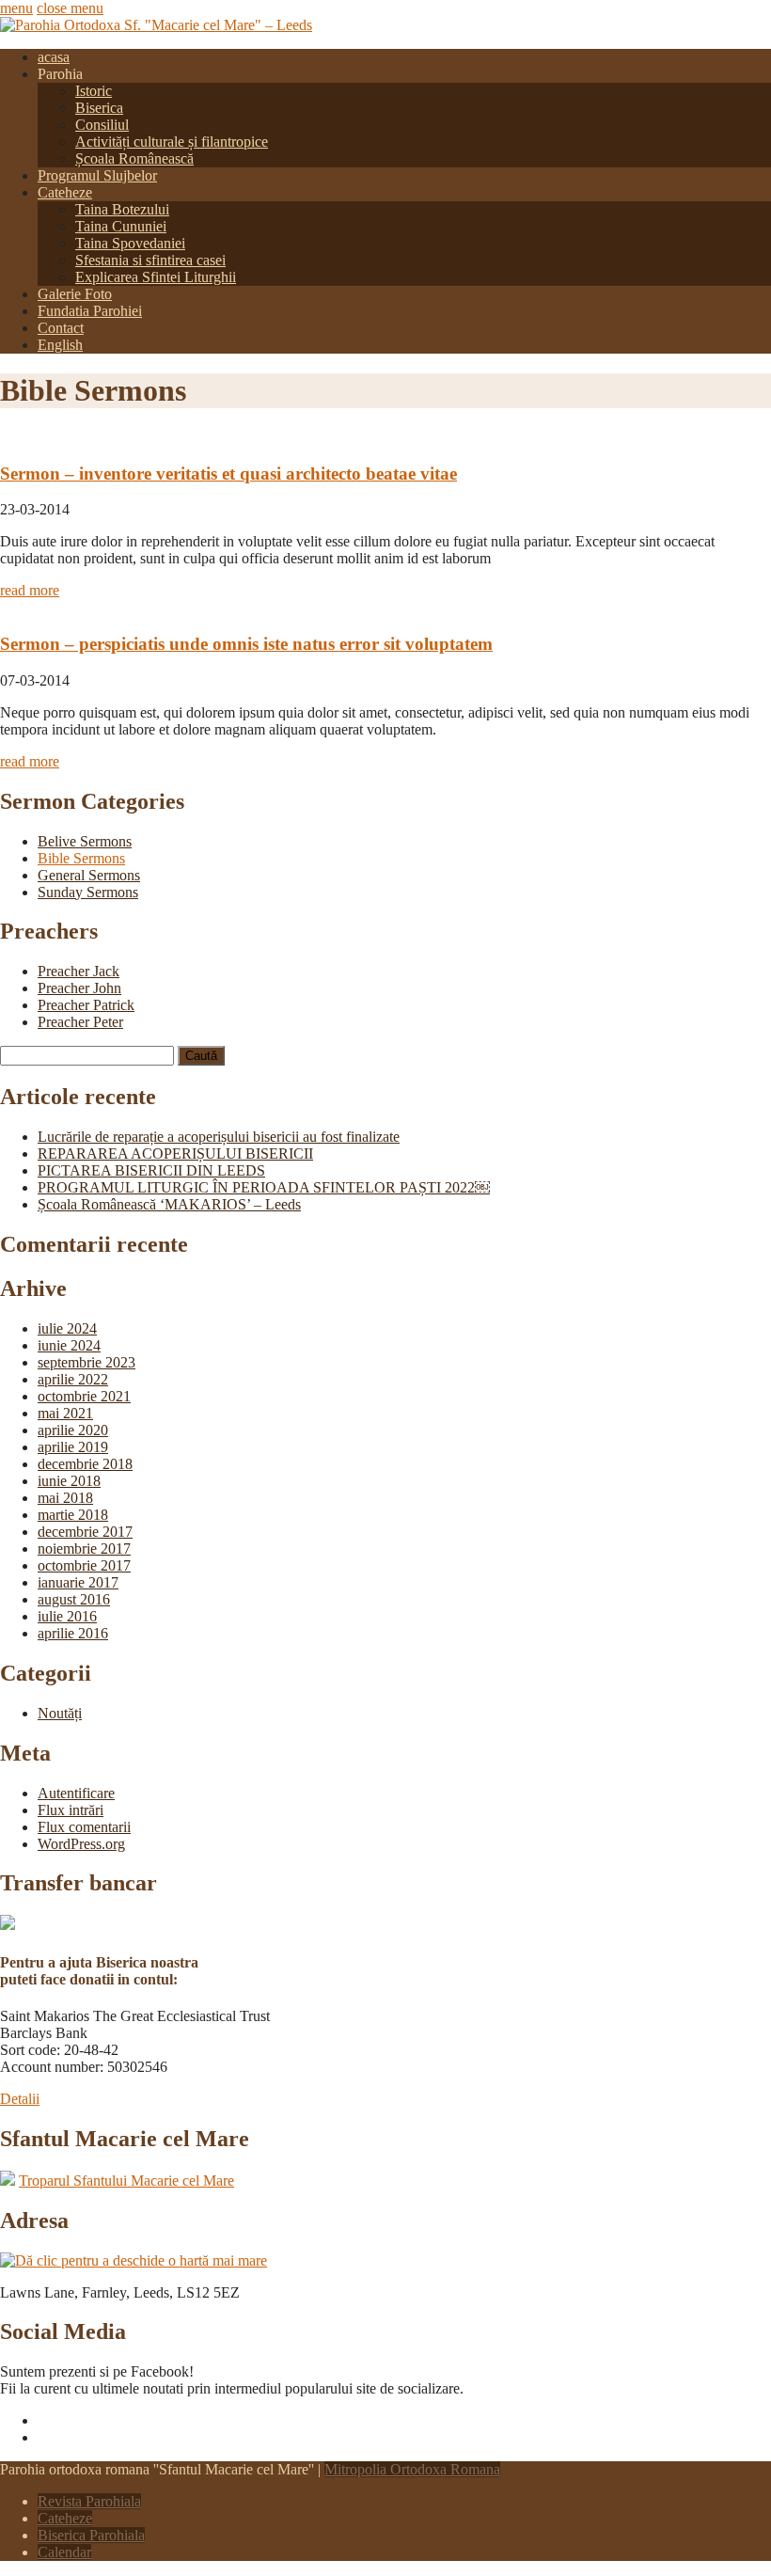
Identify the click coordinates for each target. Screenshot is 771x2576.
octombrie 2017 (84, 1565)
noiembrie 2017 (84, 1549)
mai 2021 (65, 1413)
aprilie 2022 (73, 1379)
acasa (54, 57)
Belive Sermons (85, 841)
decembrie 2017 (85, 1532)
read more (30, 590)
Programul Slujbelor (97, 175)
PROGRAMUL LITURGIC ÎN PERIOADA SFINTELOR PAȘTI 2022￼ (264, 1187)
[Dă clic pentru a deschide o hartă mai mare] (134, 2260)
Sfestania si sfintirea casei (150, 260)
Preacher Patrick (86, 1005)
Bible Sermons (81, 858)
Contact (61, 328)
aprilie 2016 (73, 1633)
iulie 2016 (67, 1616)
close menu (70, 8)
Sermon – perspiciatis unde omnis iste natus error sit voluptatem (246, 644)
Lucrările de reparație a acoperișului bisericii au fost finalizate (219, 1137)
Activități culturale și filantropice (172, 142)
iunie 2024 (69, 1345)
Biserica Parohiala (91, 2535)
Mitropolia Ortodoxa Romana (412, 2469)
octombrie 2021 (84, 1396)
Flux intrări (71, 1810)
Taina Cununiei (121, 226)
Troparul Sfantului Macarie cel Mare (126, 2181)
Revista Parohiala (89, 2501)
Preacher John (79, 988)
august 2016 (74, 1599)
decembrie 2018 (85, 1464)
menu (16, 8)
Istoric (94, 91)
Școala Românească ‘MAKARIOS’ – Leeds (169, 1204)
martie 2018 (73, 1515)
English (60, 345)
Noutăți (60, 1713)
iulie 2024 (67, 1328)
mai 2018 (65, 1498)
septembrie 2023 (87, 1362)
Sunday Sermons (88, 892)
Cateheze (65, 192)
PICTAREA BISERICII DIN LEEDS (151, 1170)
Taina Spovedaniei (130, 243)
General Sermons (89, 875)
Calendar (64, 2552)
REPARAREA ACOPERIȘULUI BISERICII (175, 1154)
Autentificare (76, 1793)
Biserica (99, 108)
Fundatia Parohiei (90, 311)
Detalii (20, 2099)
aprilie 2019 (73, 1447)
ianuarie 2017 (78, 1582)
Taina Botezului (122, 209)
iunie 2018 (69, 1481)
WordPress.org (81, 1844)
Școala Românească (134, 158)
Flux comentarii (84, 1827)
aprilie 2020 (73, 1430)
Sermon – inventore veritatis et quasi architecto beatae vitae (228, 474)
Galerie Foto (75, 294)
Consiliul (102, 125)
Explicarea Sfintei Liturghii (156, 277)
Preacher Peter (80, 1022)
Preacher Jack (79, 971)
